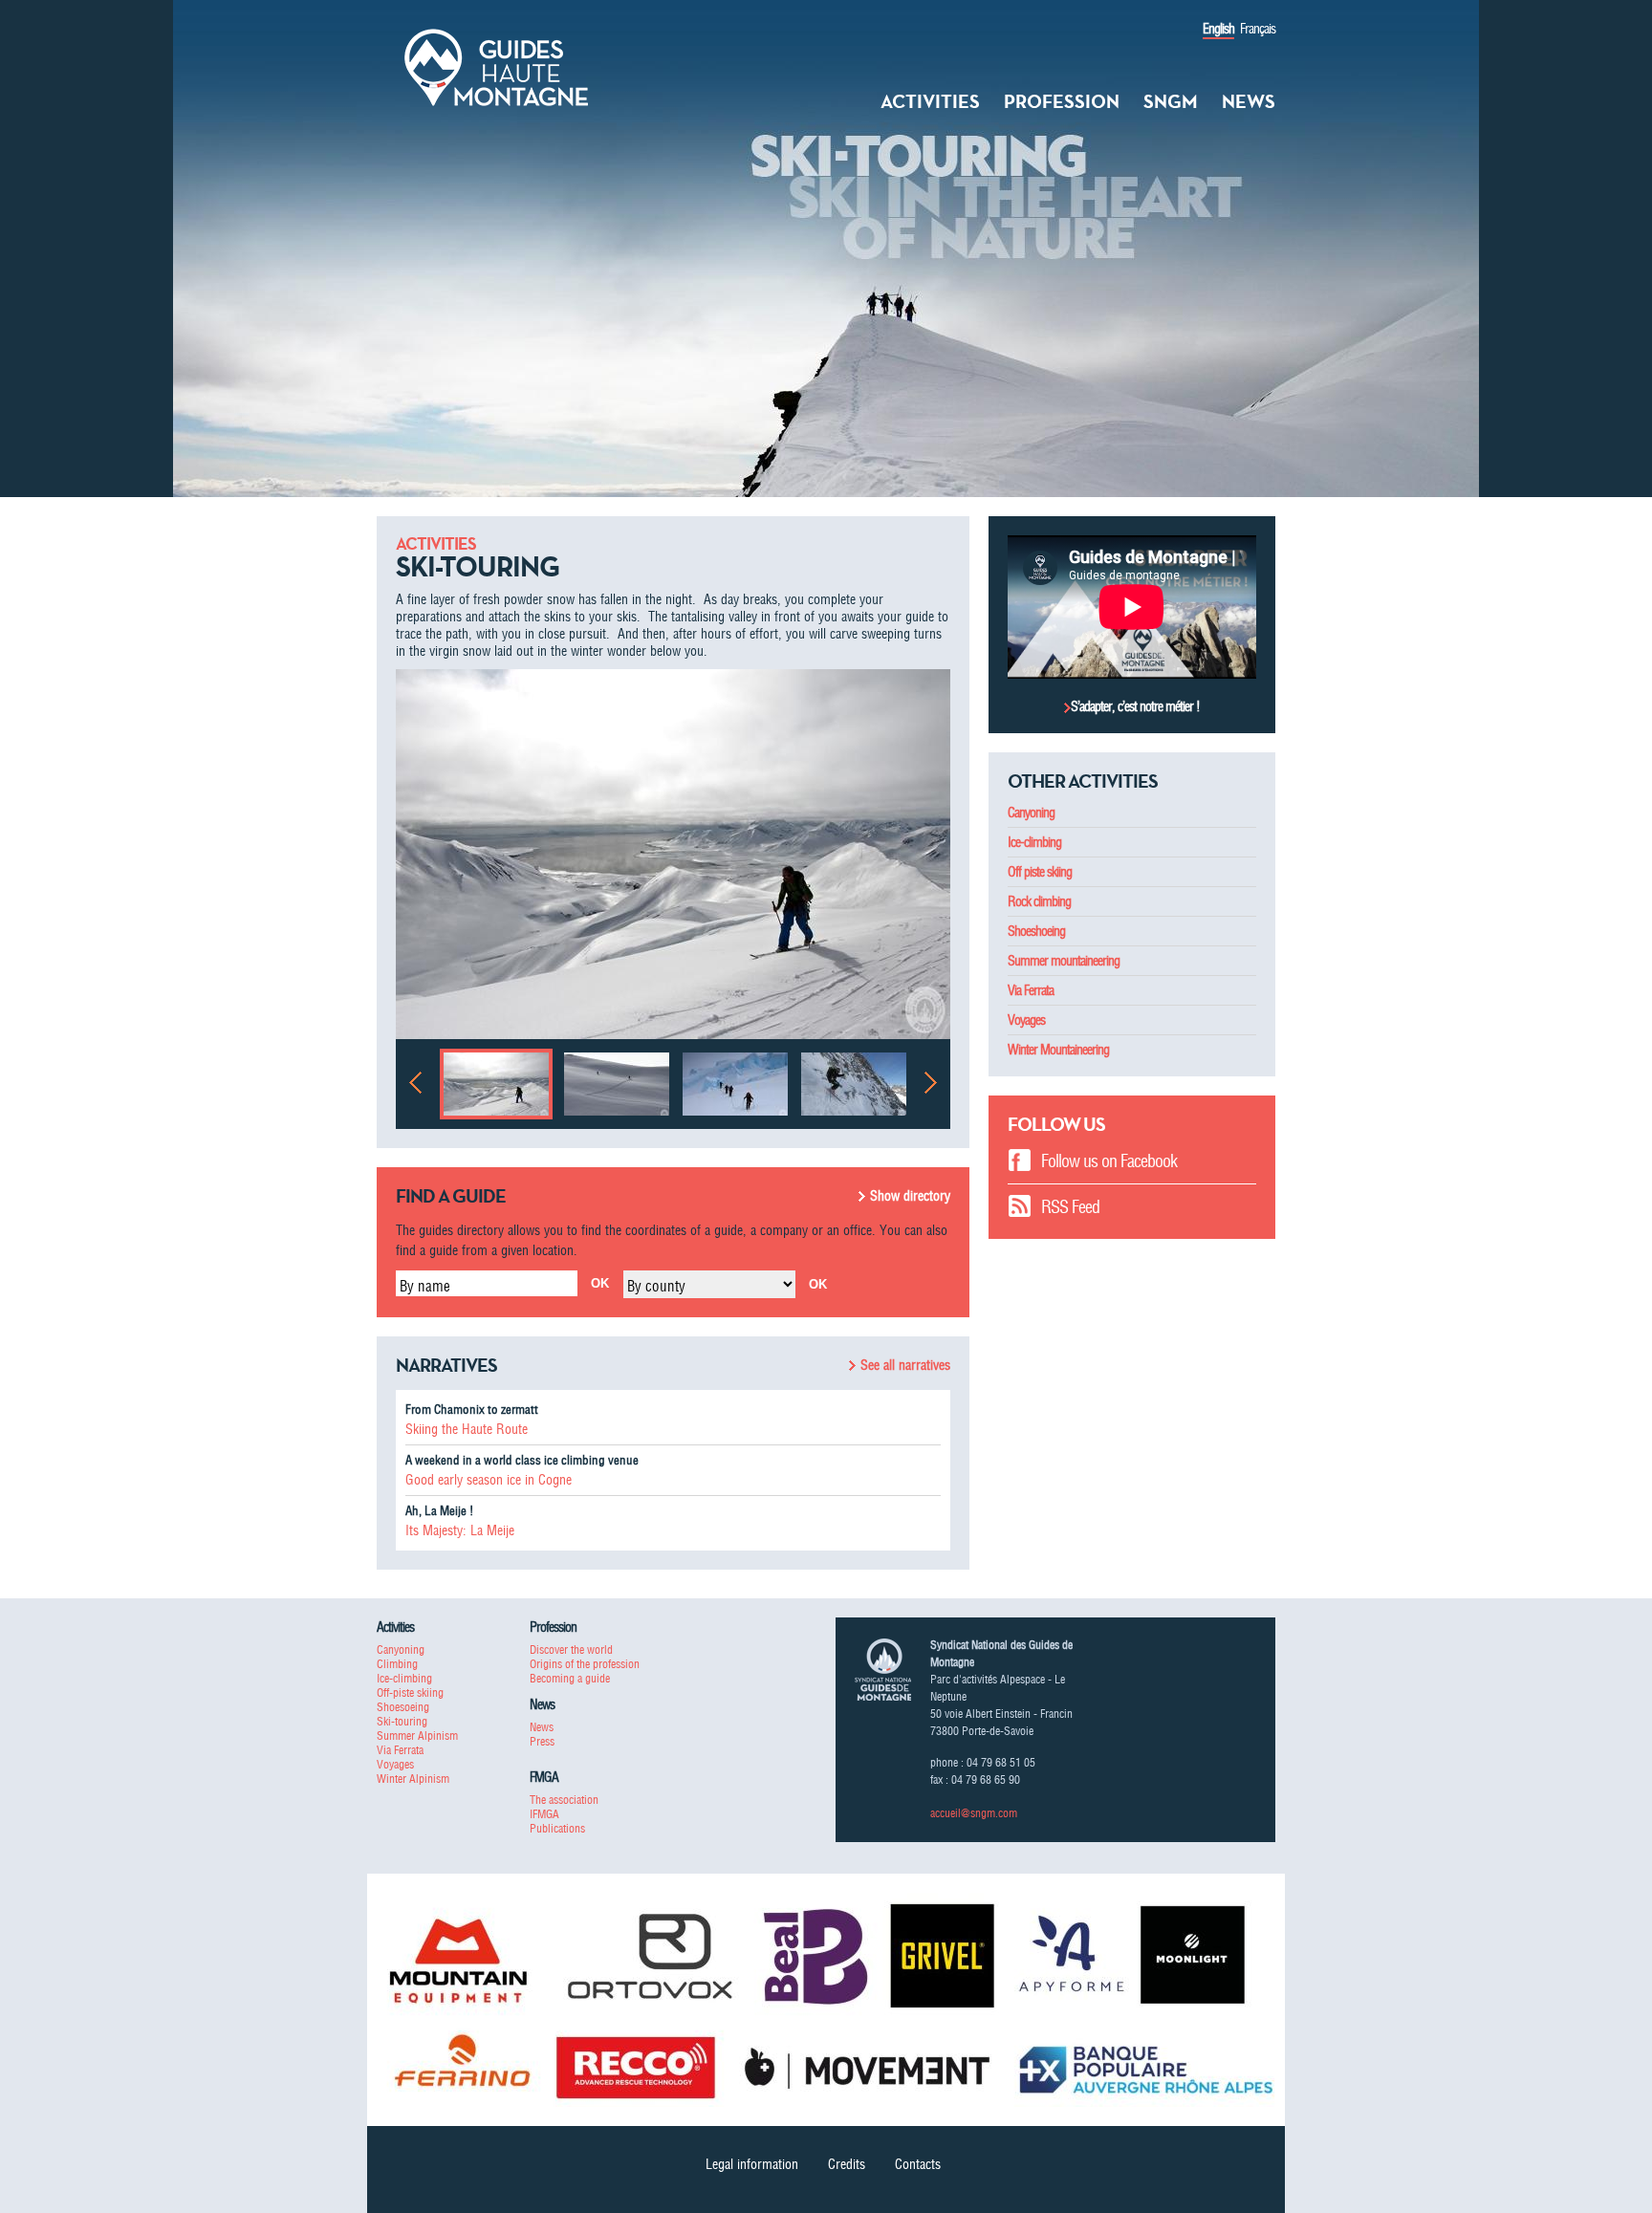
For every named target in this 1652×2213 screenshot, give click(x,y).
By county (656, 1286)
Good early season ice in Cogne (489, 1480)
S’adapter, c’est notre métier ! (1135, 706)
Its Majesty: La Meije (460, 1530)
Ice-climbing (1034, 842)
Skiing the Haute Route (467, 1429)
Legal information (752, 2164)
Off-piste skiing (410, 1692)
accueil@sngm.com (974, 1813)
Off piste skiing (1040, 872)
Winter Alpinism (413, 1779)
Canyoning (1031, 813)
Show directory (910, 1196)
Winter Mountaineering (1058, 1050)
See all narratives (905, 1365)
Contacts (918, 2164)
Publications (557, 1828)
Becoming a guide (570, 1678)
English (1218, 29)
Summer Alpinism (417, 1736)
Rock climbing (1039, 901)
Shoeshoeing (1036, 931)
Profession (1062, 101)
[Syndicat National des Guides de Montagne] (496, 66)
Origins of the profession (585, 1664)
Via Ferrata (1031, 990)
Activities (930, 101)
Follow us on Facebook (1109, 1161)
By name (425, 1286)
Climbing (397, 1664)
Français (1258, 29)
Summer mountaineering (1064, 961)
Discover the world (571, 1649)
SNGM (1171, 101)
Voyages (1026, 1020)
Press (542, 1741)
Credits (847, 2164)
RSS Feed (1070, 1207)
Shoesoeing (403, 1707)
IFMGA (544, 1814)
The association (564, 1800)
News (1249, 101)
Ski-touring (402, 1721)
